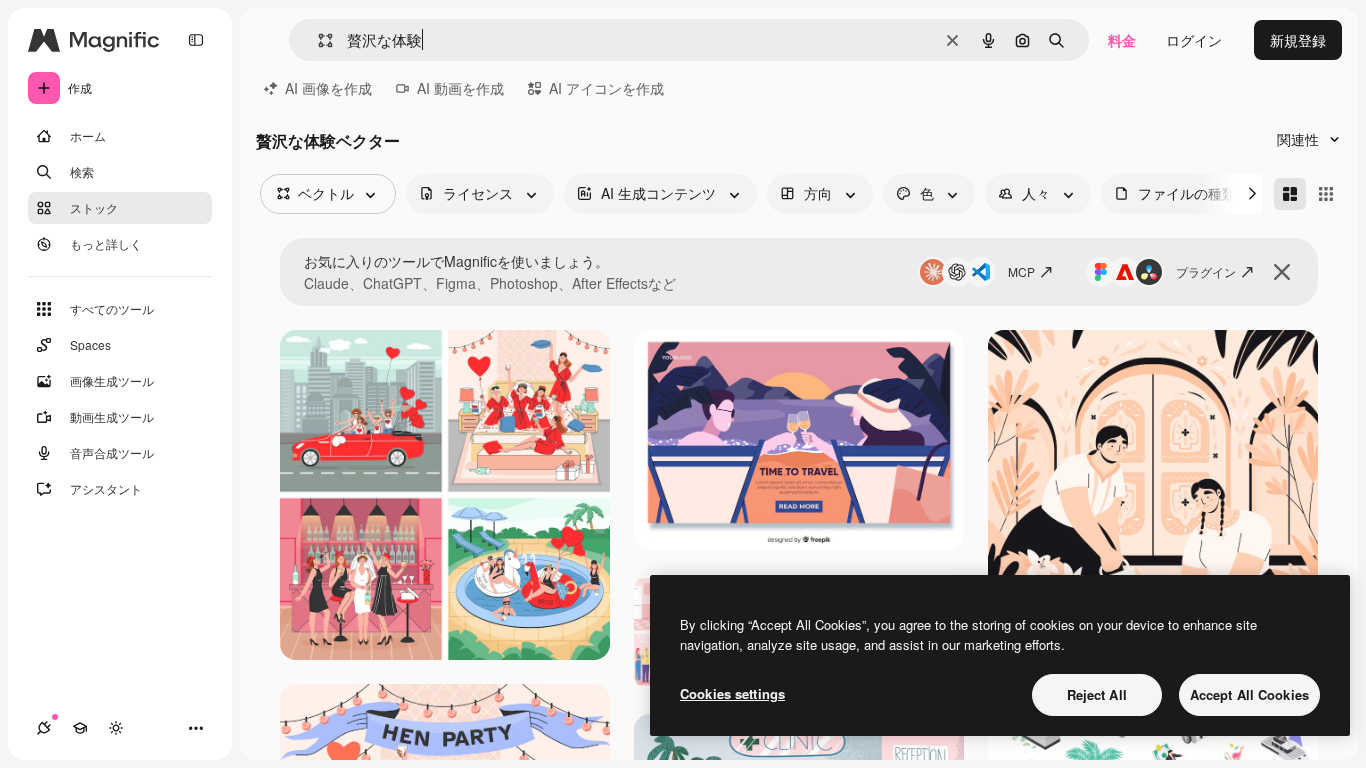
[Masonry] (1290, 194)
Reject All (1097, 694)
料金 (1122, 40)
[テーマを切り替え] (116, 728)
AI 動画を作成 (460, 88)
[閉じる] (1282, 272)
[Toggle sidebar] (196, 40)
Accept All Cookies (1249, 694)
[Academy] (80, 728)
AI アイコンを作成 (606, 88)
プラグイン (1206, 271)
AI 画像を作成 (328, 88)
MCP (1021, 271)
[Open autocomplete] (317, 40)
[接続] (44, 728)
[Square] (1326, 194)
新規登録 (1298, 40)
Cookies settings (732, 693)
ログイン (1194, 40)
